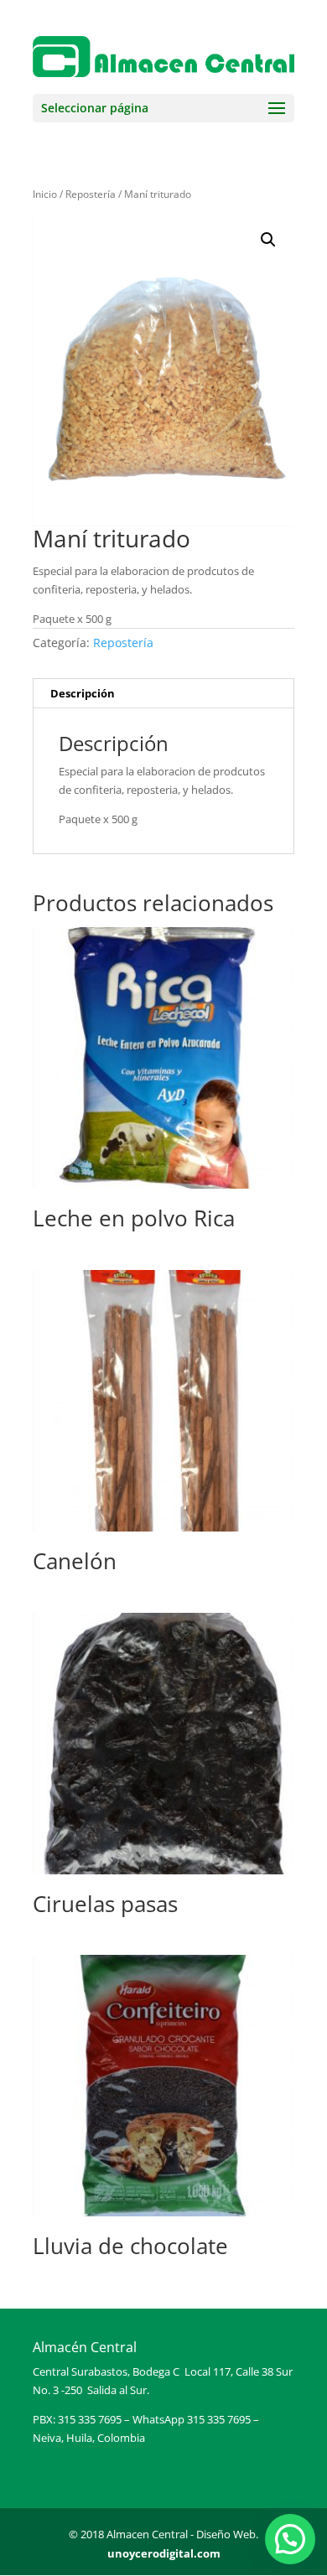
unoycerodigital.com (164, 2553)
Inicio (45, 194)
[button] (268, 240)
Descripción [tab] (83, 693)
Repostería (91, 194)
